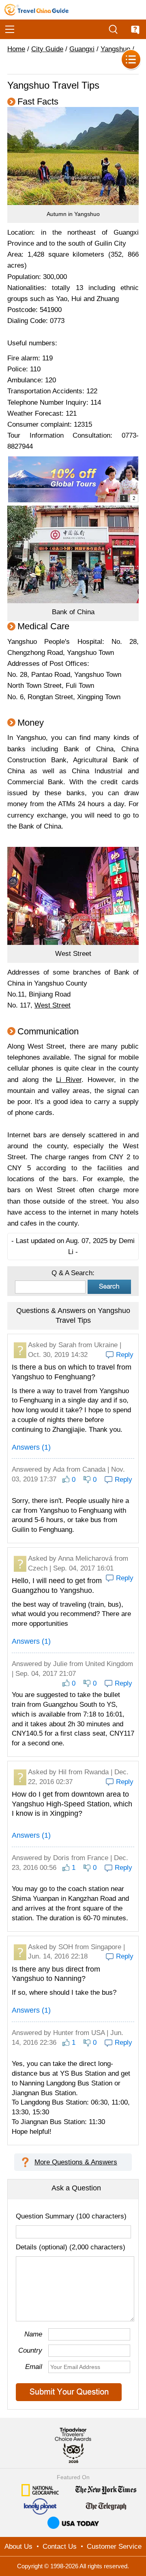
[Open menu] (10, 29)
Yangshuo (115, 49)
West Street (53, 1005)
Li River (69, 1080)
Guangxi (82, 49)
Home (16, 49)
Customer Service (114, 2547)
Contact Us (60, 2547)
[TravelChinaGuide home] (36, 10)
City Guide (47, 49)
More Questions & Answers (76, 2162)
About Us (18, 2547)
